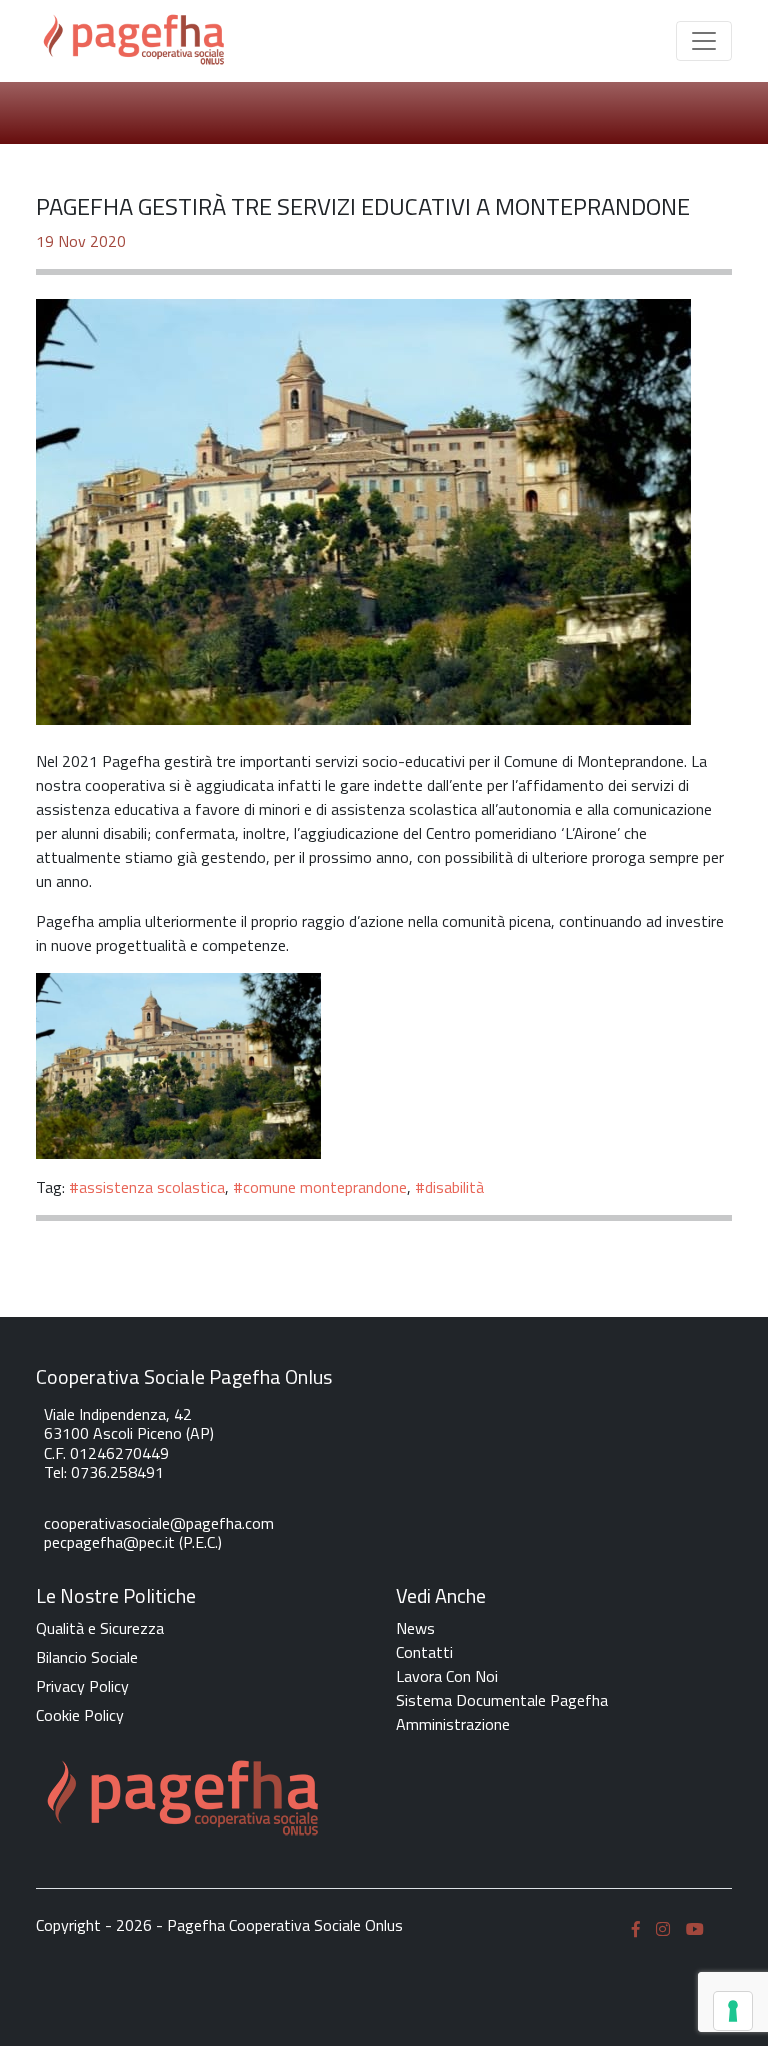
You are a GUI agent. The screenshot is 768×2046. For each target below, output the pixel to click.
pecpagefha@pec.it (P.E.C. (131, 1542)
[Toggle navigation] (704, 41)
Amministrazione (453, 1724)
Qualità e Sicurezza (100, 1628)
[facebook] (636, 1927)
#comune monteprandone (320, 1187)
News (415, 1628)
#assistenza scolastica (147, 1187)
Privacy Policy (82, 1686)
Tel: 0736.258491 (104, 1472)
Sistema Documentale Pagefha (502, 1700)
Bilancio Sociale (87, 1657)
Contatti (424, 1652)
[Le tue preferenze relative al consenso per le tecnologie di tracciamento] (733, 2011)
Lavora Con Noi (447, 1676)
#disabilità (449, 1187)
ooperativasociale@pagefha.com (162, 1523)
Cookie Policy (80, 1715)
